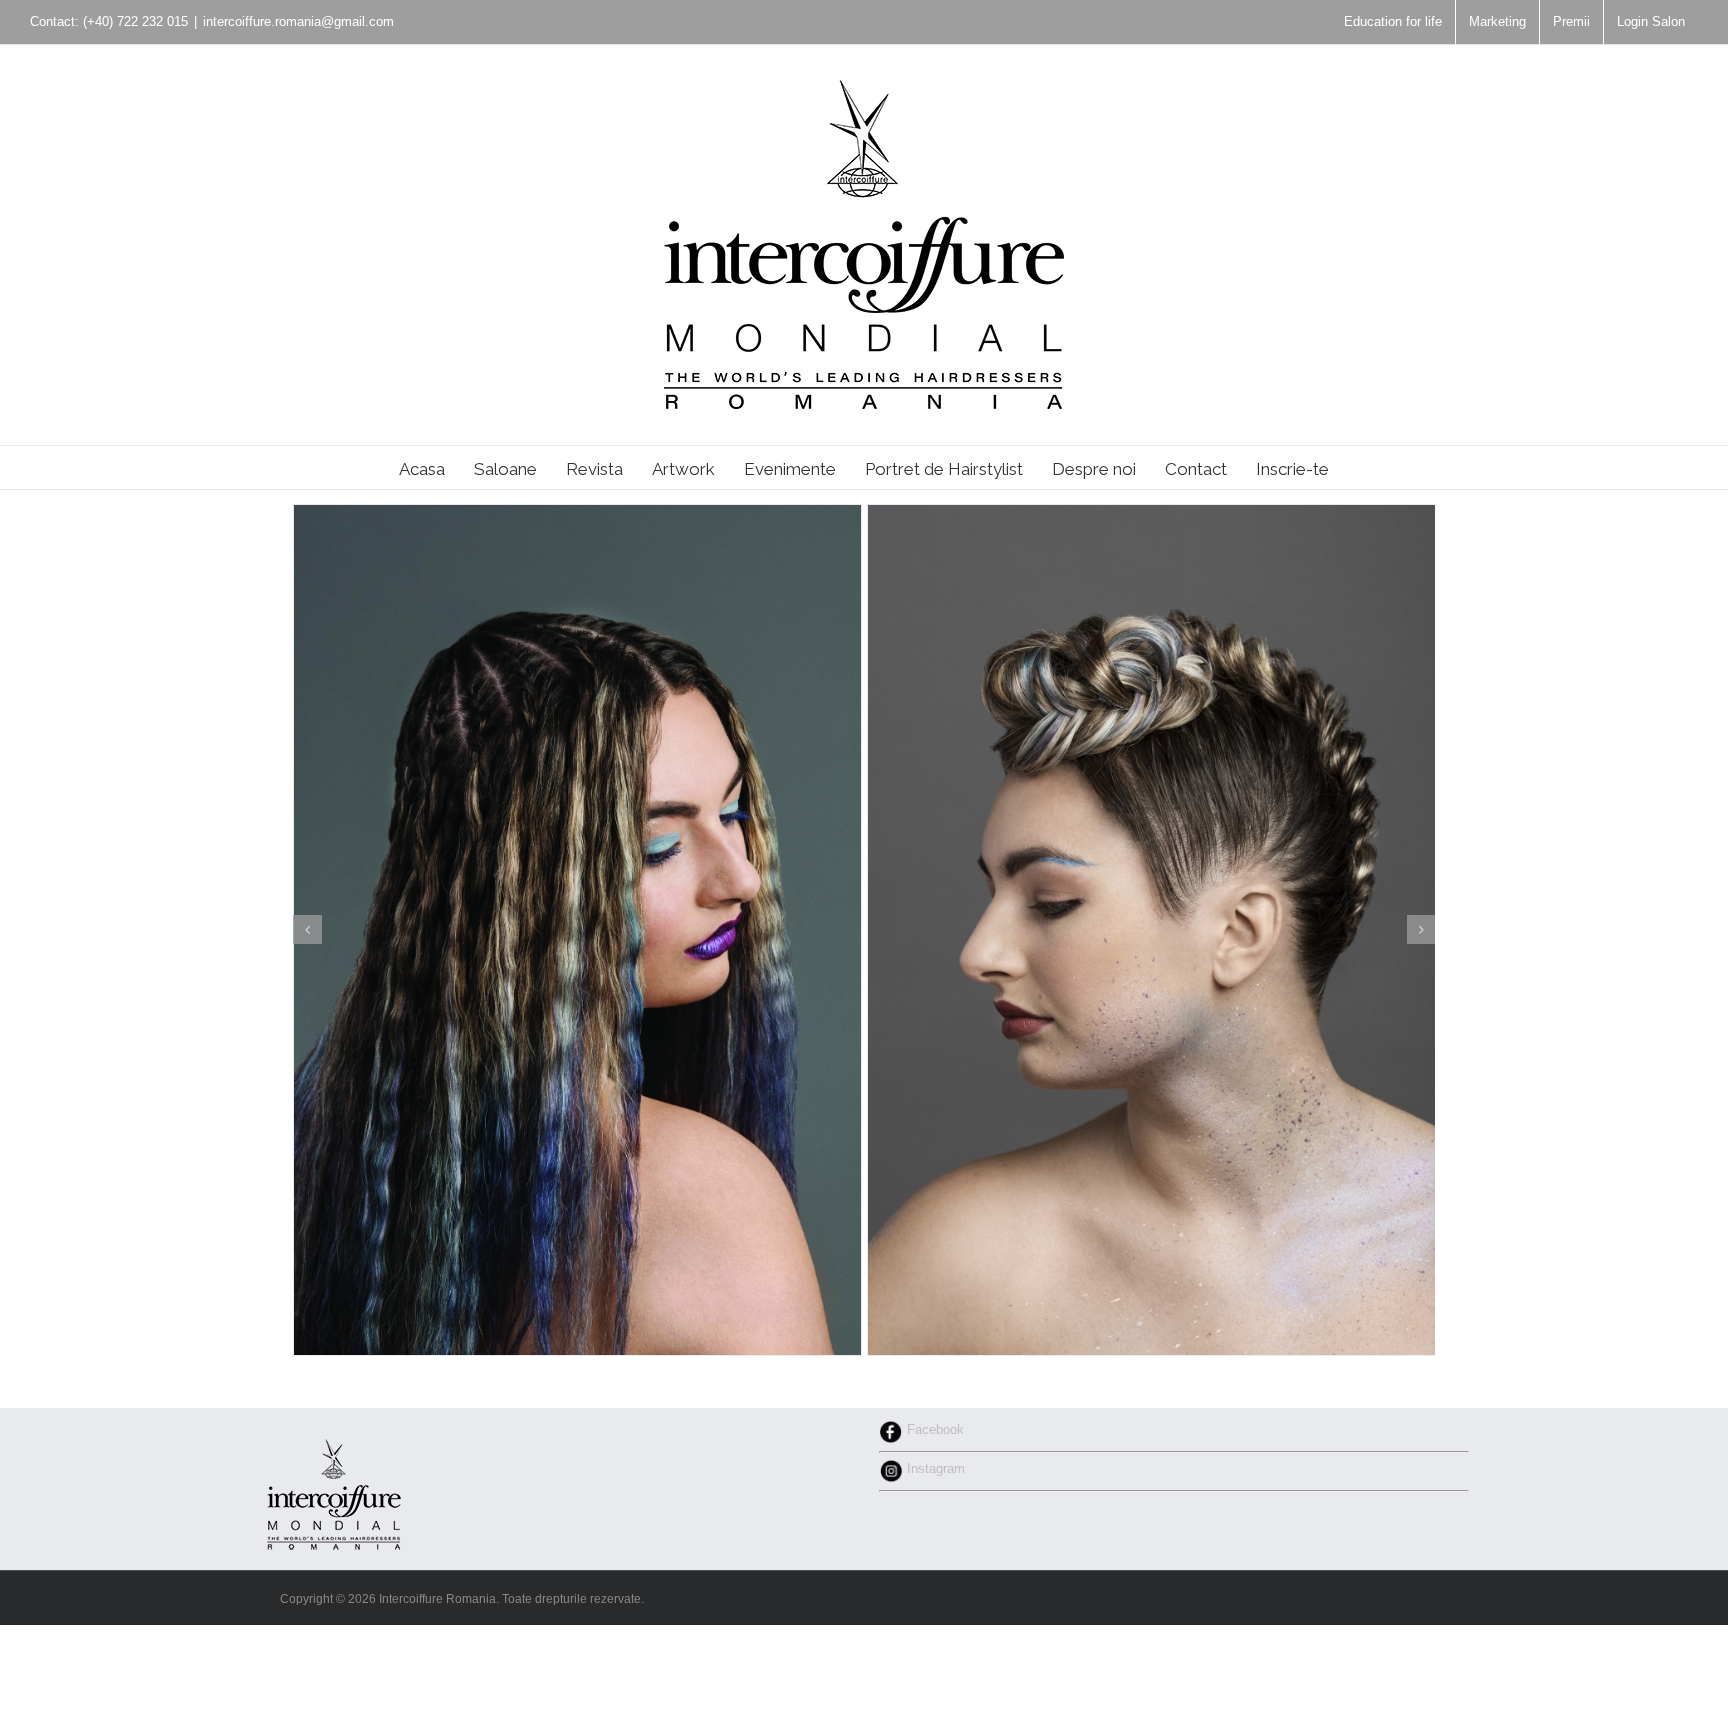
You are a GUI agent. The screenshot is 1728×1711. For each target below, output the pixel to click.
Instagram (934, 1468)
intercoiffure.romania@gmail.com (298, 21)
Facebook (933, 1429)
